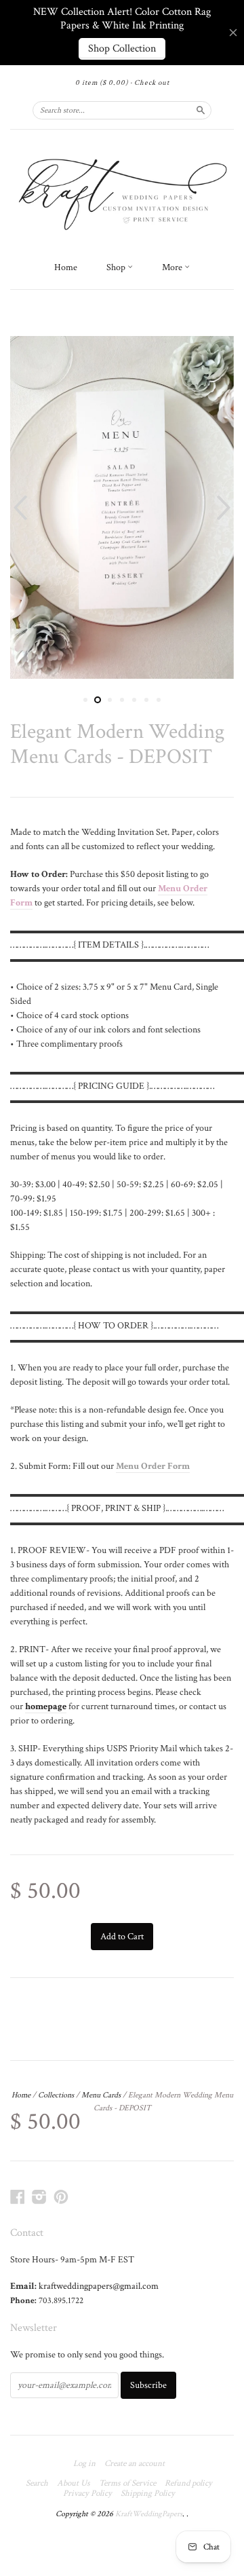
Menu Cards (101, 2095)
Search (37, 2484)
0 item (102, 83)
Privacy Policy (87, 2494)
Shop (117, 267)
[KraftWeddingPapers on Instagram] (39, 2197)
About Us (74, 2484)
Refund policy (188, 2484)
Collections (56, 2095)
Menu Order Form (153, 1466)
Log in (84, 2464)
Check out (152, 83)
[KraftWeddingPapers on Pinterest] (61, 2197)
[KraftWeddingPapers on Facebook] (18, 2197)
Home (66, 267)
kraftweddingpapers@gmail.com (99, 2286)
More (173, 267)
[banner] (122, 192)
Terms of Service (127, 2484)
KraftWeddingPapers (149, 2514)
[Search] (201, 110)
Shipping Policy (148, 2494)
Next (225, 507)
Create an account (135, 2464)
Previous (19, 507)
